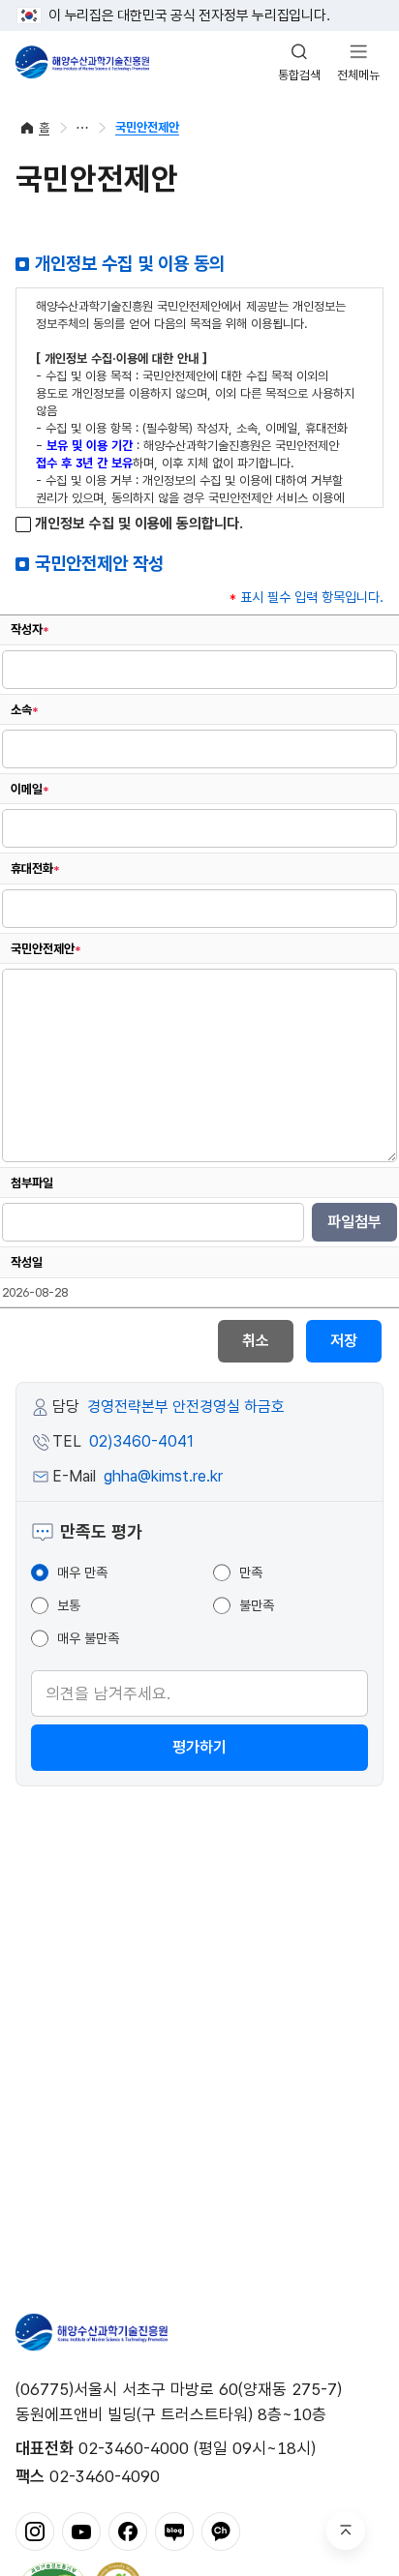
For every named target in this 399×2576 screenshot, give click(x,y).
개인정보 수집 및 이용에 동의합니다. (137, 524)
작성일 (27, 1262)
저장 (344, 1341)
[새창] (35, 2531)
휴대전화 (35, 869)
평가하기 (199, 1747)
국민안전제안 (147, 127)
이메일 (30, 789)
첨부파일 (32, 1183)
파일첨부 (354, 1222)
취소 (256, 1341)
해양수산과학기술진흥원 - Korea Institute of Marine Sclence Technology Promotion (82, 62)
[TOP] (346, 2531)
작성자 (30, 629)
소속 (25, 710)
